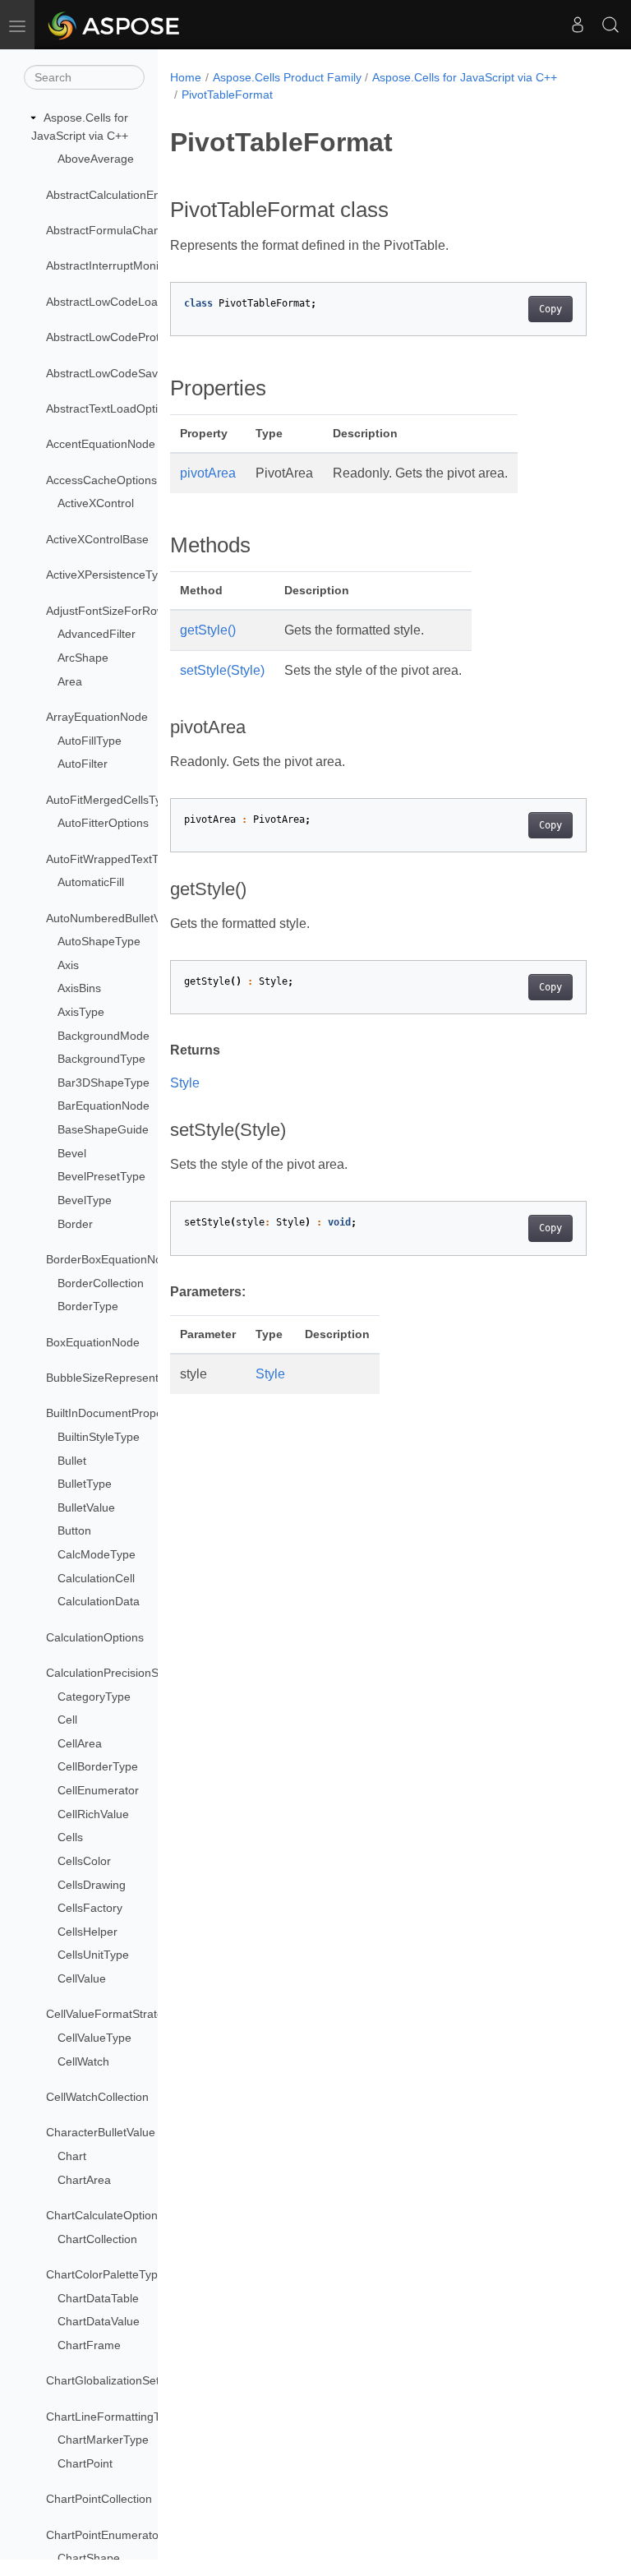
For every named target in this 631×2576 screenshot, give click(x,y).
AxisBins (79, 988)
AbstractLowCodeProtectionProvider (140, 337)
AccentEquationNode (101, 444)
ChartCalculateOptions (105, 2215)
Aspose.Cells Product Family (287, 77)
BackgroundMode (104, 1036)
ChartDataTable (98, 2298)
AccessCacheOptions (101, 480)
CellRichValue (93, 1814)
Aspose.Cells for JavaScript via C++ (465, 77)
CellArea (80, 1743)
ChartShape (89, 2558)
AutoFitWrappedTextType (112, 859)
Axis (68, 965)
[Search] (610, 25)
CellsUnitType (93, 1955)
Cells (70, 1837)
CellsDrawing (92, 1885)
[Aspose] (115, 25)
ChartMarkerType (103, 2440)
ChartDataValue (99, 2321)
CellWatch (83, 2061)
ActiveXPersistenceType (108, 575)
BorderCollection (101, 1283)
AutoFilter (83, 764)
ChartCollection (97, 2239)
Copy (550, 309)
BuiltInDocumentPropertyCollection (136, 1413)
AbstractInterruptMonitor (109, 265)
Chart (72, 2156)
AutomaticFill (91, 882)
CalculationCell (96, 1578)
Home (186, 77)
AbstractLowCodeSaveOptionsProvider (147, 373)
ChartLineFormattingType (113, 2417)
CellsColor (84, 1861)
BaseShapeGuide (103, 1129)
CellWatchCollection (97, 2097)
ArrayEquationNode (97, 717)
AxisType (81, 1012)
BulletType (85, 1484)
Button (74, 1530)
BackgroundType (101, 1059)
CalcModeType (97, 1554)
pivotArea (208, 473)
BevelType (85, 1200)
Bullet (72, 1461)
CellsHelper (88, 1932)
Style (185, 1083)
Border (75, 1224)
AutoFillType (90, 741)
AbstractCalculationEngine (114, 195)
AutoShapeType (99, 941)
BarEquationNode (104, 1106)
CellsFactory (90, 1908)
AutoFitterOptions (103, 823)
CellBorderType (98, 1766)
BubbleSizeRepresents (105, 1378)
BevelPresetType (101, 1176)
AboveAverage (96, 159)
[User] (578, 25)
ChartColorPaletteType (105, 2274)
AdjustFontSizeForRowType (118, 611)
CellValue (82, 1978)
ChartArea (84, 2180)
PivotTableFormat (227, 95)
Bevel (72, 1153)
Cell (67, 1720)
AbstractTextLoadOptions (111, 409)
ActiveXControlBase (97, 539)
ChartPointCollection (99, 2499)
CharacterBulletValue (101, 2132)
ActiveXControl (96, 503)
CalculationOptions (95, 1637)
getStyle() (208, 630)
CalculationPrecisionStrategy (120, 1673)
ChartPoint (85, 2463)
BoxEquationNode (93, 1342)
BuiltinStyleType (99, 1437)
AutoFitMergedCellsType (110, 800)
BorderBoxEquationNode (111, 1259)
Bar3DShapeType (104, 1083)
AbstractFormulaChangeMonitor (129, 230)
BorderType (88, 1306)
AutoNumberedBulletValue (114, 918)
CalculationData (99, 1601)
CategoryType (94, 1697)
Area (70, 681)
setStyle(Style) (222, 670)
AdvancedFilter (97, 634)
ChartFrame (89, 2345)
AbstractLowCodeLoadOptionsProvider (147, 302)
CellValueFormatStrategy (111, 2014)
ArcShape (83, 658)
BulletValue (86, 1507)
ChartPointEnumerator (104, 2535)
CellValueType (94, 2038)
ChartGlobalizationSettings (115, 2380)
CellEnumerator (98, 1790)
